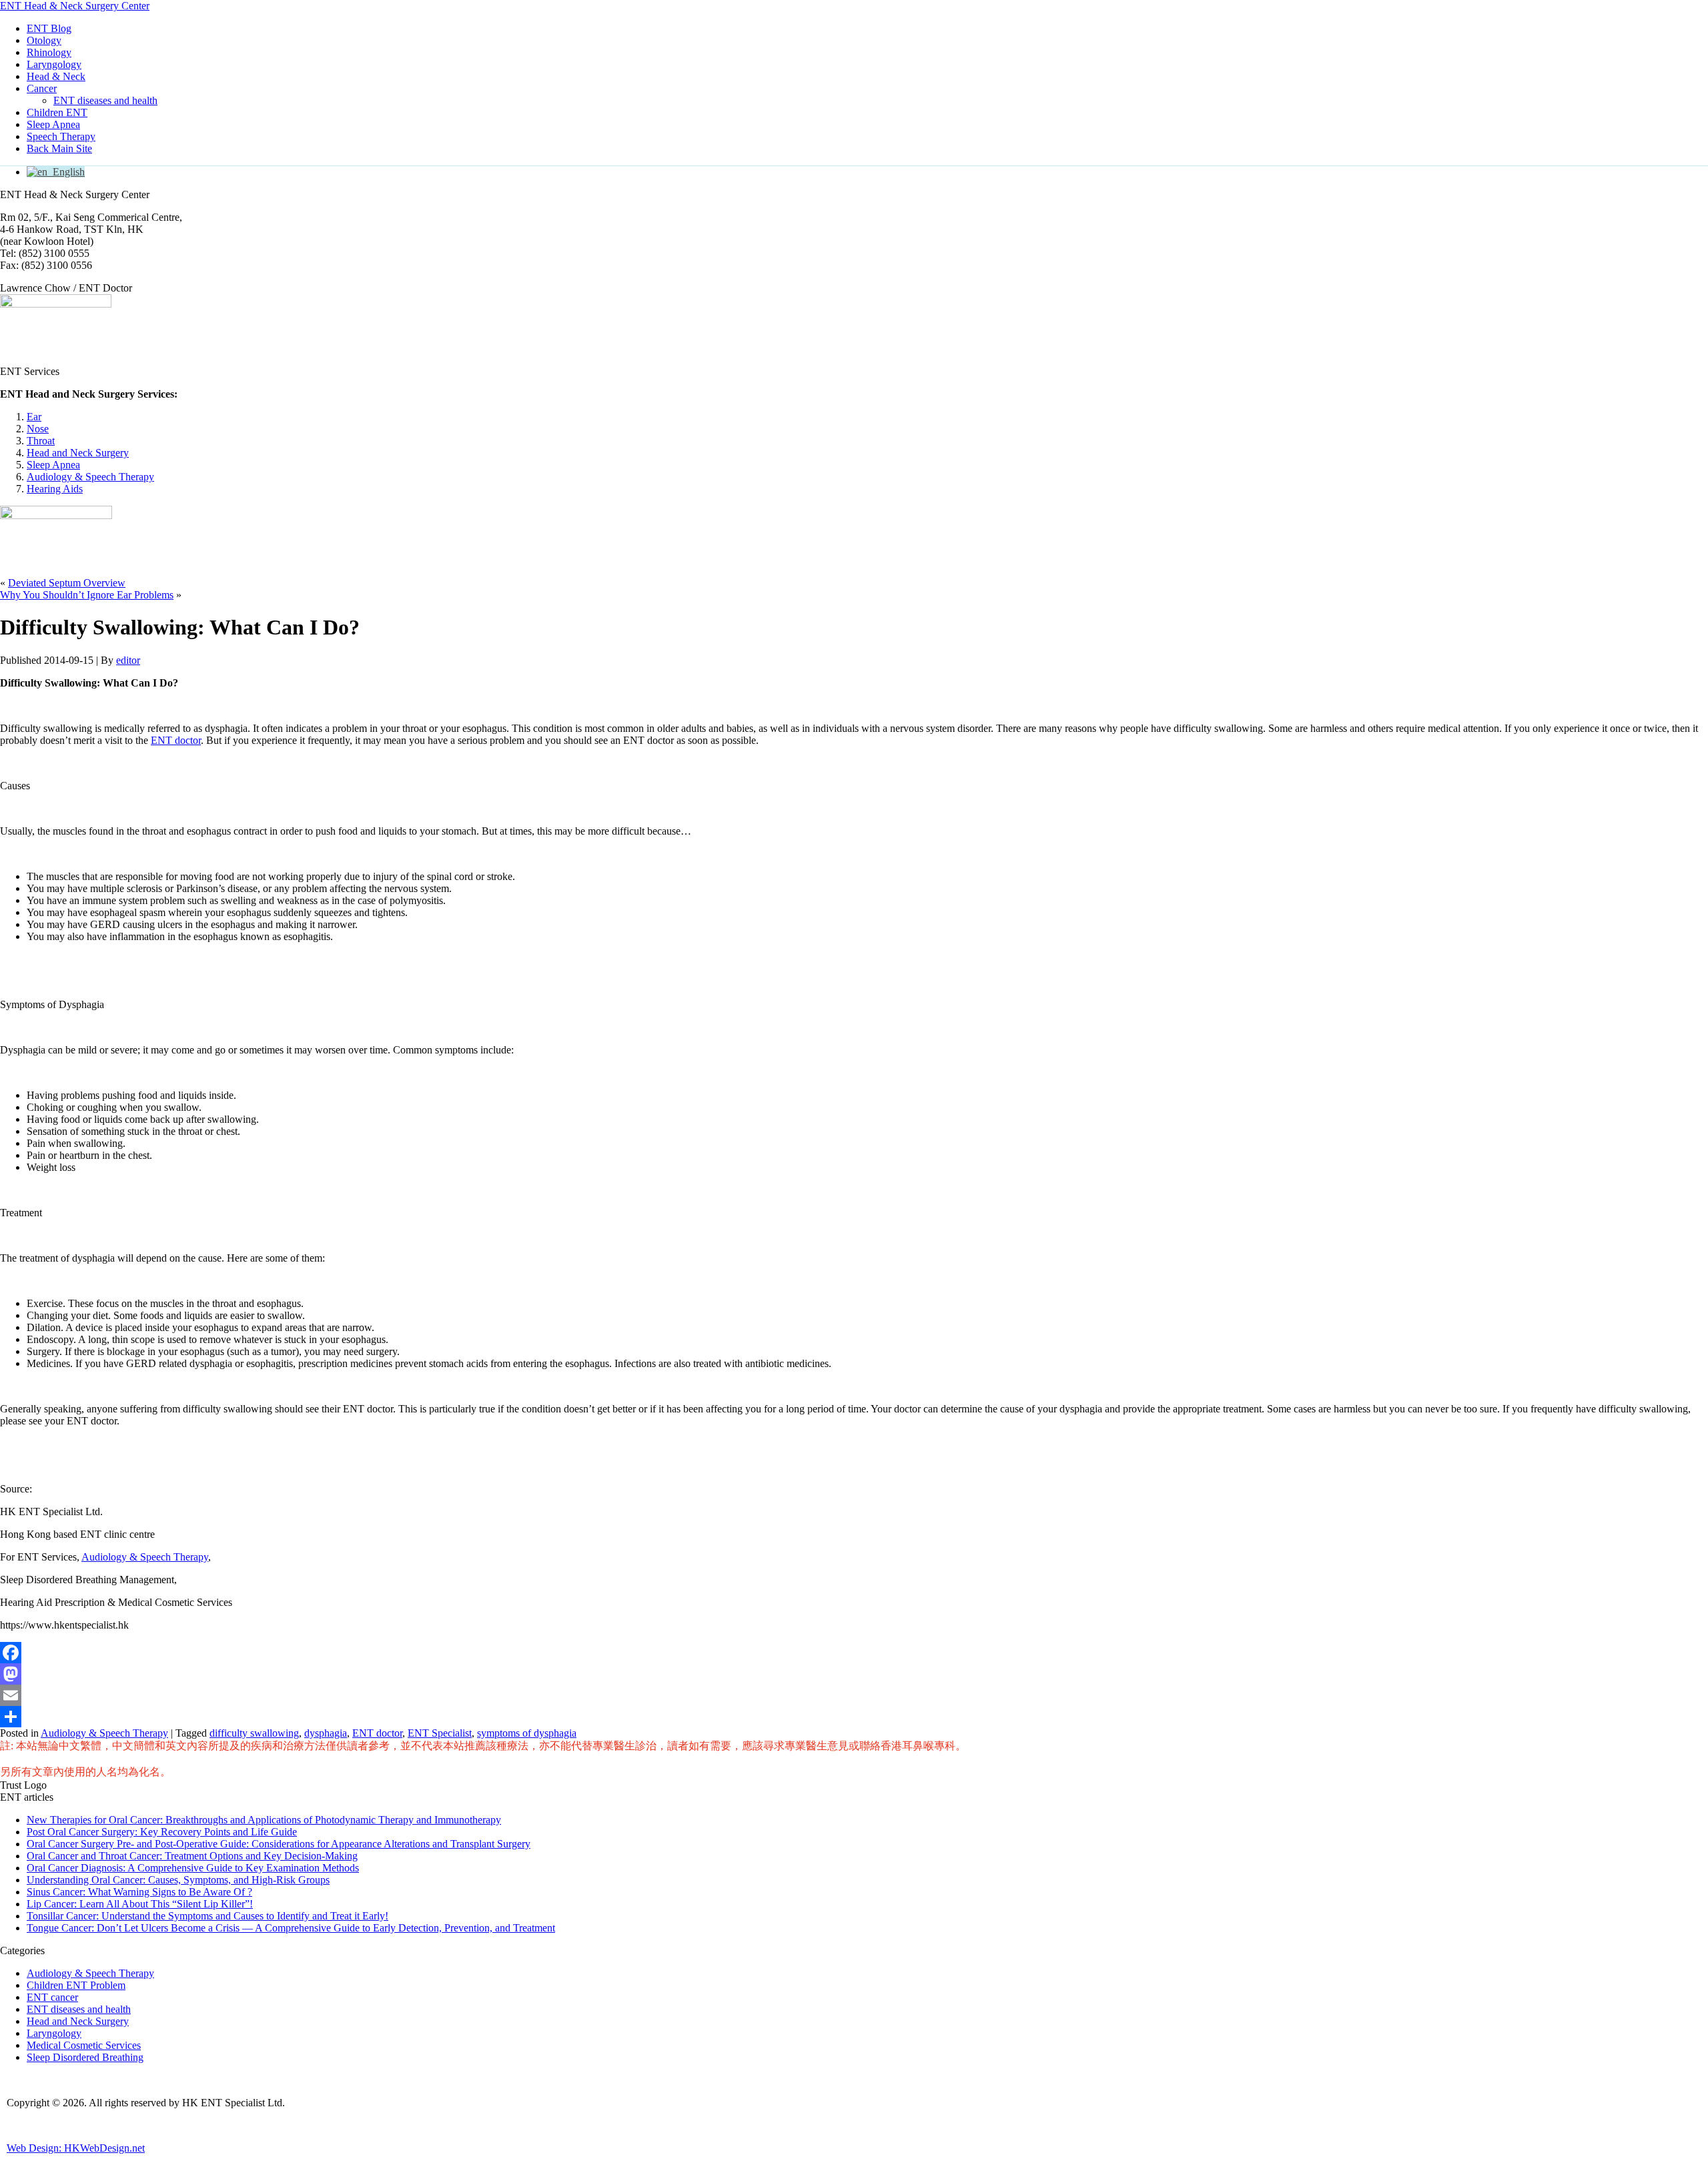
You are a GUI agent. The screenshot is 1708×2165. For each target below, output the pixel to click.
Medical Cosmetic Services (84, 2045)
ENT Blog (49, 28)
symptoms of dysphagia (527, 1733)
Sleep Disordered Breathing (85, 2057)
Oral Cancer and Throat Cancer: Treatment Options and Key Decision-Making (192, 1856)
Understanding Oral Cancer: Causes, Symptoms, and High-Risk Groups (178, 1880)
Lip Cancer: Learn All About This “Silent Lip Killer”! (140, 1904)
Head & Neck (56, 76)
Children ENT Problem (76, 1985)
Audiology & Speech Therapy (90, 477)
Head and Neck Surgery (78, 453)
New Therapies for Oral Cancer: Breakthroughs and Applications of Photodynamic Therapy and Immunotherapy (264, 1820)
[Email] (854, 1695)
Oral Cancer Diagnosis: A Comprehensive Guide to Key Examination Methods (193, 1868)
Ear (34, 417)
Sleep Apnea (53, 124)
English (66, 172)
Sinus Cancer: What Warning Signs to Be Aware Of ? (139, 1892)
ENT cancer (52, 1997)
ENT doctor (176, 740)
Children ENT (57, 112)
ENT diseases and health (105, 100)
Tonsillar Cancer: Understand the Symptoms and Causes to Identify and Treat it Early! (207, 1916)
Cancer (42, 88)
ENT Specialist (440, 1733)
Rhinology (49, 52)
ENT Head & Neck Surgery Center (75, 6)
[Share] (854, 1717)
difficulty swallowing (254, 1733)
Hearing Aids (55, 489)
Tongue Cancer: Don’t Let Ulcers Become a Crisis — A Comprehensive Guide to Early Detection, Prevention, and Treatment (291, 1928)
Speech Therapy (61, 136)
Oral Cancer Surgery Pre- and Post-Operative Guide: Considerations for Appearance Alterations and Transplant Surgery (279, 1844)
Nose (38, 429)
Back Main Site (59, 148)
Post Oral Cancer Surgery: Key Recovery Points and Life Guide (162, 1832)
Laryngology (54, 64)
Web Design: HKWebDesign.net (76, 2148)
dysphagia (326, 1733)
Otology (44, 40)
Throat (41, 441)
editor (128, 660)
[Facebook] (854, 1653)
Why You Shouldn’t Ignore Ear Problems (87, 595)
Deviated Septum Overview (67, 583)
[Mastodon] (854, 1674)
